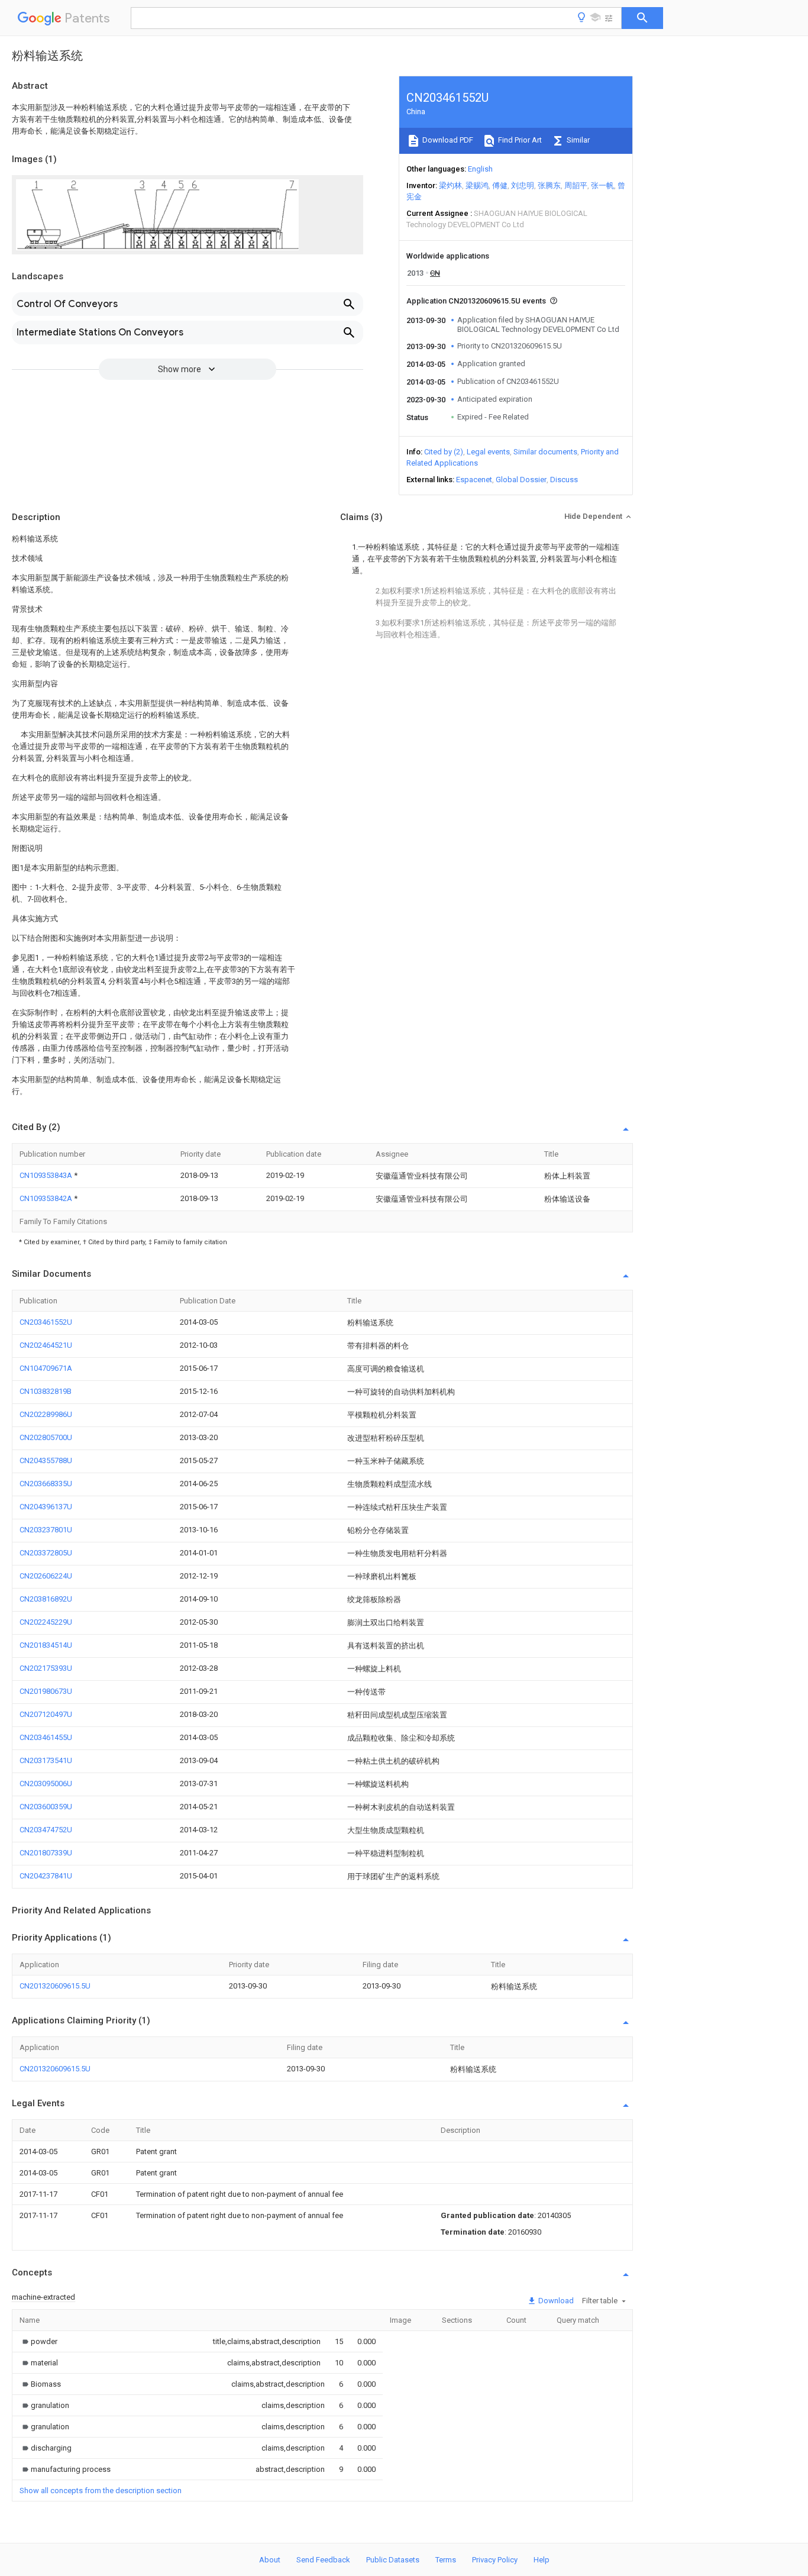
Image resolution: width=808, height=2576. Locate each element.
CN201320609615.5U (55, 1986)
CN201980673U (46, 1691)
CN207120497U (46, 1714)
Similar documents (545, 452)
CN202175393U (46, 1668)
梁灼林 (450, 185)
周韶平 (576, 185)
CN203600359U (46, 1807)
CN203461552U (46, 1322)
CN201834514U (46, 1645)
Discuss (564, 480)
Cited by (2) (444, 452)
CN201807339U (46, 1853)
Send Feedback (323, 2560)
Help (542, 2560)
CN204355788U (46, 1460)
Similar (577, 140)
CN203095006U (46, 1783)
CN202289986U (46, 1414)
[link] (38, 2341)
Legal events (488, 452)
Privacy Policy (495, 2560)
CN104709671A (46, 1368)
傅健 (500, 185)
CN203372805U (46, 1553)
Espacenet (474, 480)
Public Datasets (393, 2560)
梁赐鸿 (477, 185)
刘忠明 (523, 185)
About (270, 2560)
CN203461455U (46, 1737)
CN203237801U (46, 1530)
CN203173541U (46, 1760)
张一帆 (602, 185)
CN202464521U (46, 1345)
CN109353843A (47, 1175)
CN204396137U (46, 1507)
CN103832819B (46, 1391)
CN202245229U (46, 1622)
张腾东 (549, 185)
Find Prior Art (519, 140)
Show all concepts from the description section (101, 2491)
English (480, 169)
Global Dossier (521, 480)
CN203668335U (46, 1484)
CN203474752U (46, 1830)
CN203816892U (46, 1599)
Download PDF (447, 140)
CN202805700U (46, 1437)
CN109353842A (47, 1198)
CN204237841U (46, 1876)
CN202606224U (46, 1576)
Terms (446, 2560)
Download (555, 2301)
